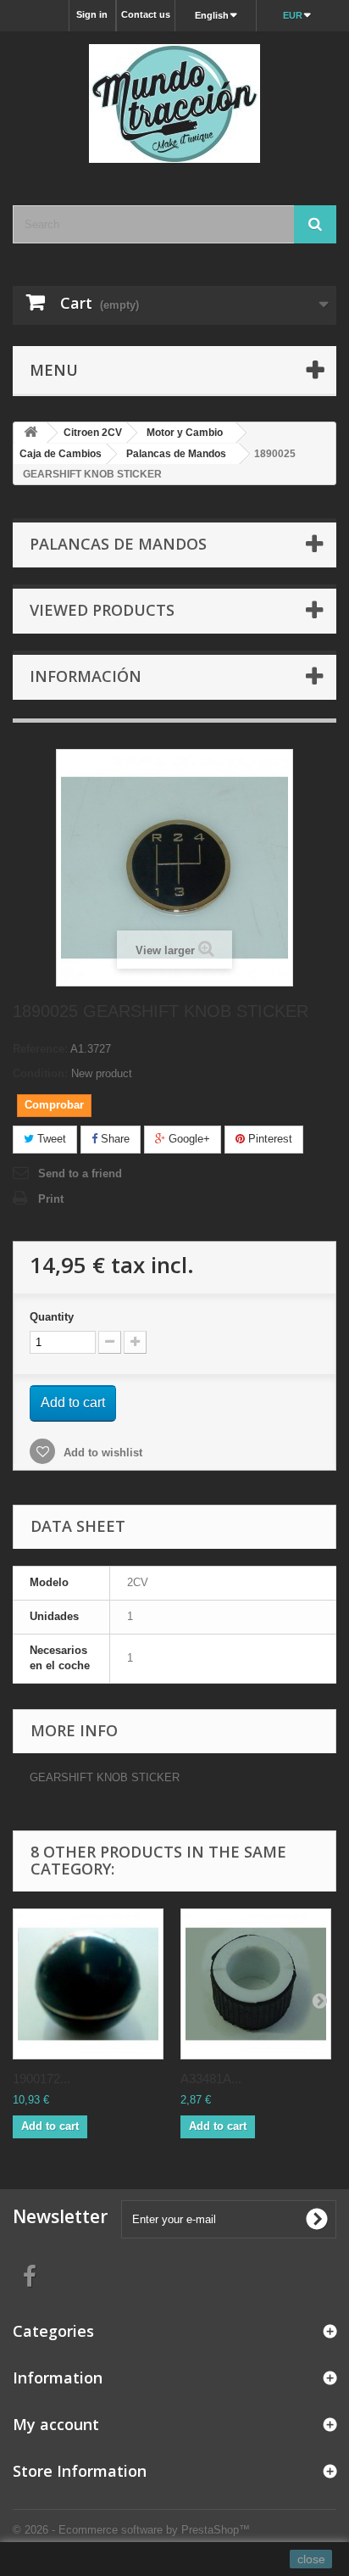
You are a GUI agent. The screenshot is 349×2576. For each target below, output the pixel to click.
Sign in (92, 14)
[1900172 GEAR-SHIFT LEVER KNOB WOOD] (88, 1984)
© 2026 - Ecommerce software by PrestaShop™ (131, 2530)
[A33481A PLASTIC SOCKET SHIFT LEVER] (256, 1984)
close (311, 2559)
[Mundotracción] (174, 103)
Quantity (52, 1317)
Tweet (50, 1139)
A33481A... (211, 2079)
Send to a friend (80, 1173)
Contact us (146, 14)
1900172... (42, 2079)
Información (86, 676)
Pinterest (269, 1139)
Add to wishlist (101, 1453)
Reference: (40, 1049)
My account (56, 2424)
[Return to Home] (30, 433)
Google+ (188, 1139)
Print (51, 1199)
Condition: (40, 1073)
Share (114, 1139)
